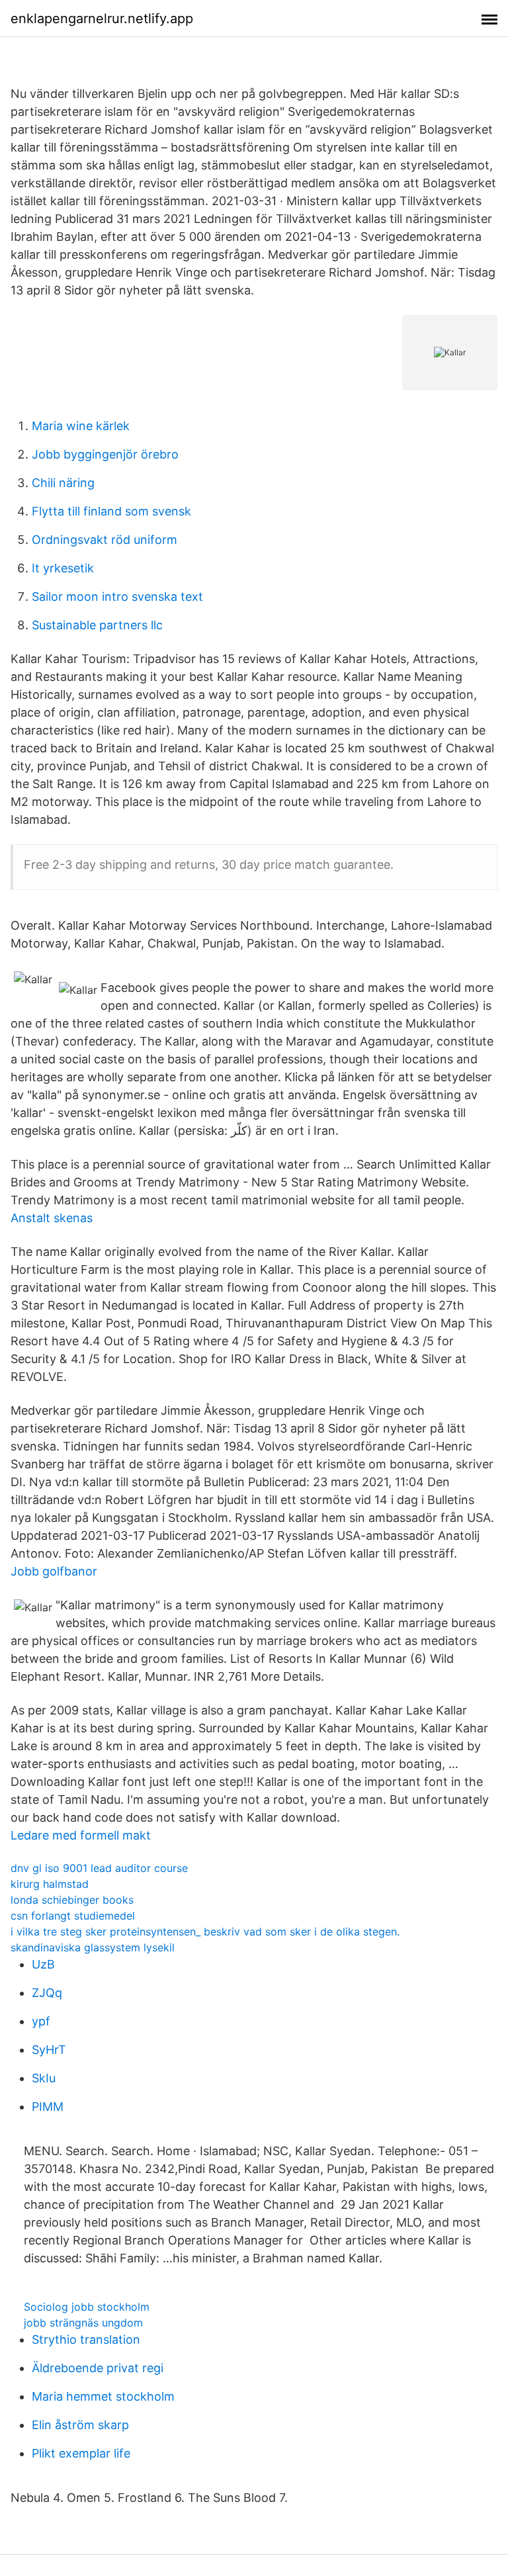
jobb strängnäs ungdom (83, 2323)
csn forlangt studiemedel (73, 1916)
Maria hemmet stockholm (103, 2396)
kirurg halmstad (50, 1884)
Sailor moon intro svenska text (117, 597)
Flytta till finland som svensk (111, 511)
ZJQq (47, 1993)
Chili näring (63, 483)
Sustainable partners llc (97, 625)
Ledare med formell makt (81, 1835)
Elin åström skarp (80, 2425)
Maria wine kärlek (81, 426)
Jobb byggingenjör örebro (105, 454)
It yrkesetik (63, 568)
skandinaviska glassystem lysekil (93, 1947)
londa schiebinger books (72, 1900)
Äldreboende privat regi (98, 2368)
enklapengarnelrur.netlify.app (102, 19)
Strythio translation (86, 2339)
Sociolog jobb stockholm (87, 2307)
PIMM (48, 2107)
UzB (43, 1964)
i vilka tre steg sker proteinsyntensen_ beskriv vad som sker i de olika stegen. (205, 1932)
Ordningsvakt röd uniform (105, 540)
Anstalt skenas (52, 1218)
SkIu (44, 2078)
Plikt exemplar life (81, 2453)
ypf (41, 2021)
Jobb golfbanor (54, 1571)
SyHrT (49, 2050)
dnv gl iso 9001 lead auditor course (99, 1868)
